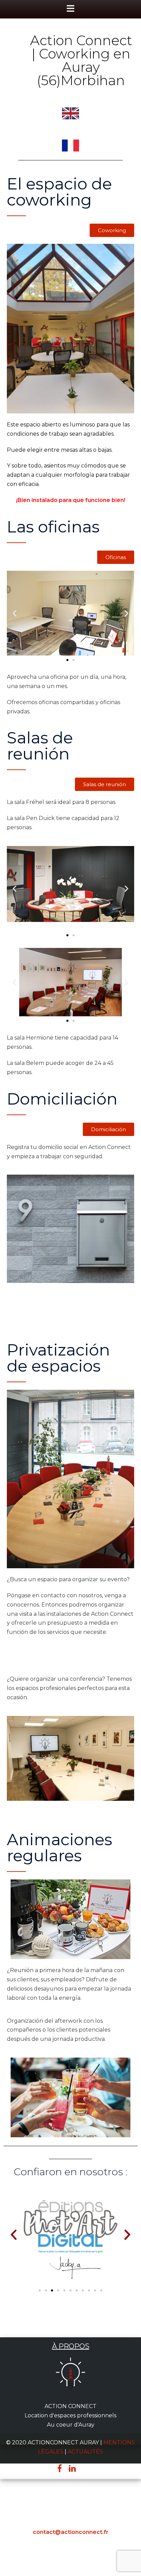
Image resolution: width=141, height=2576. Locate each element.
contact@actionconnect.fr (71, 2532)
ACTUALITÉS (85, 2452)
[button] (112, 230)
